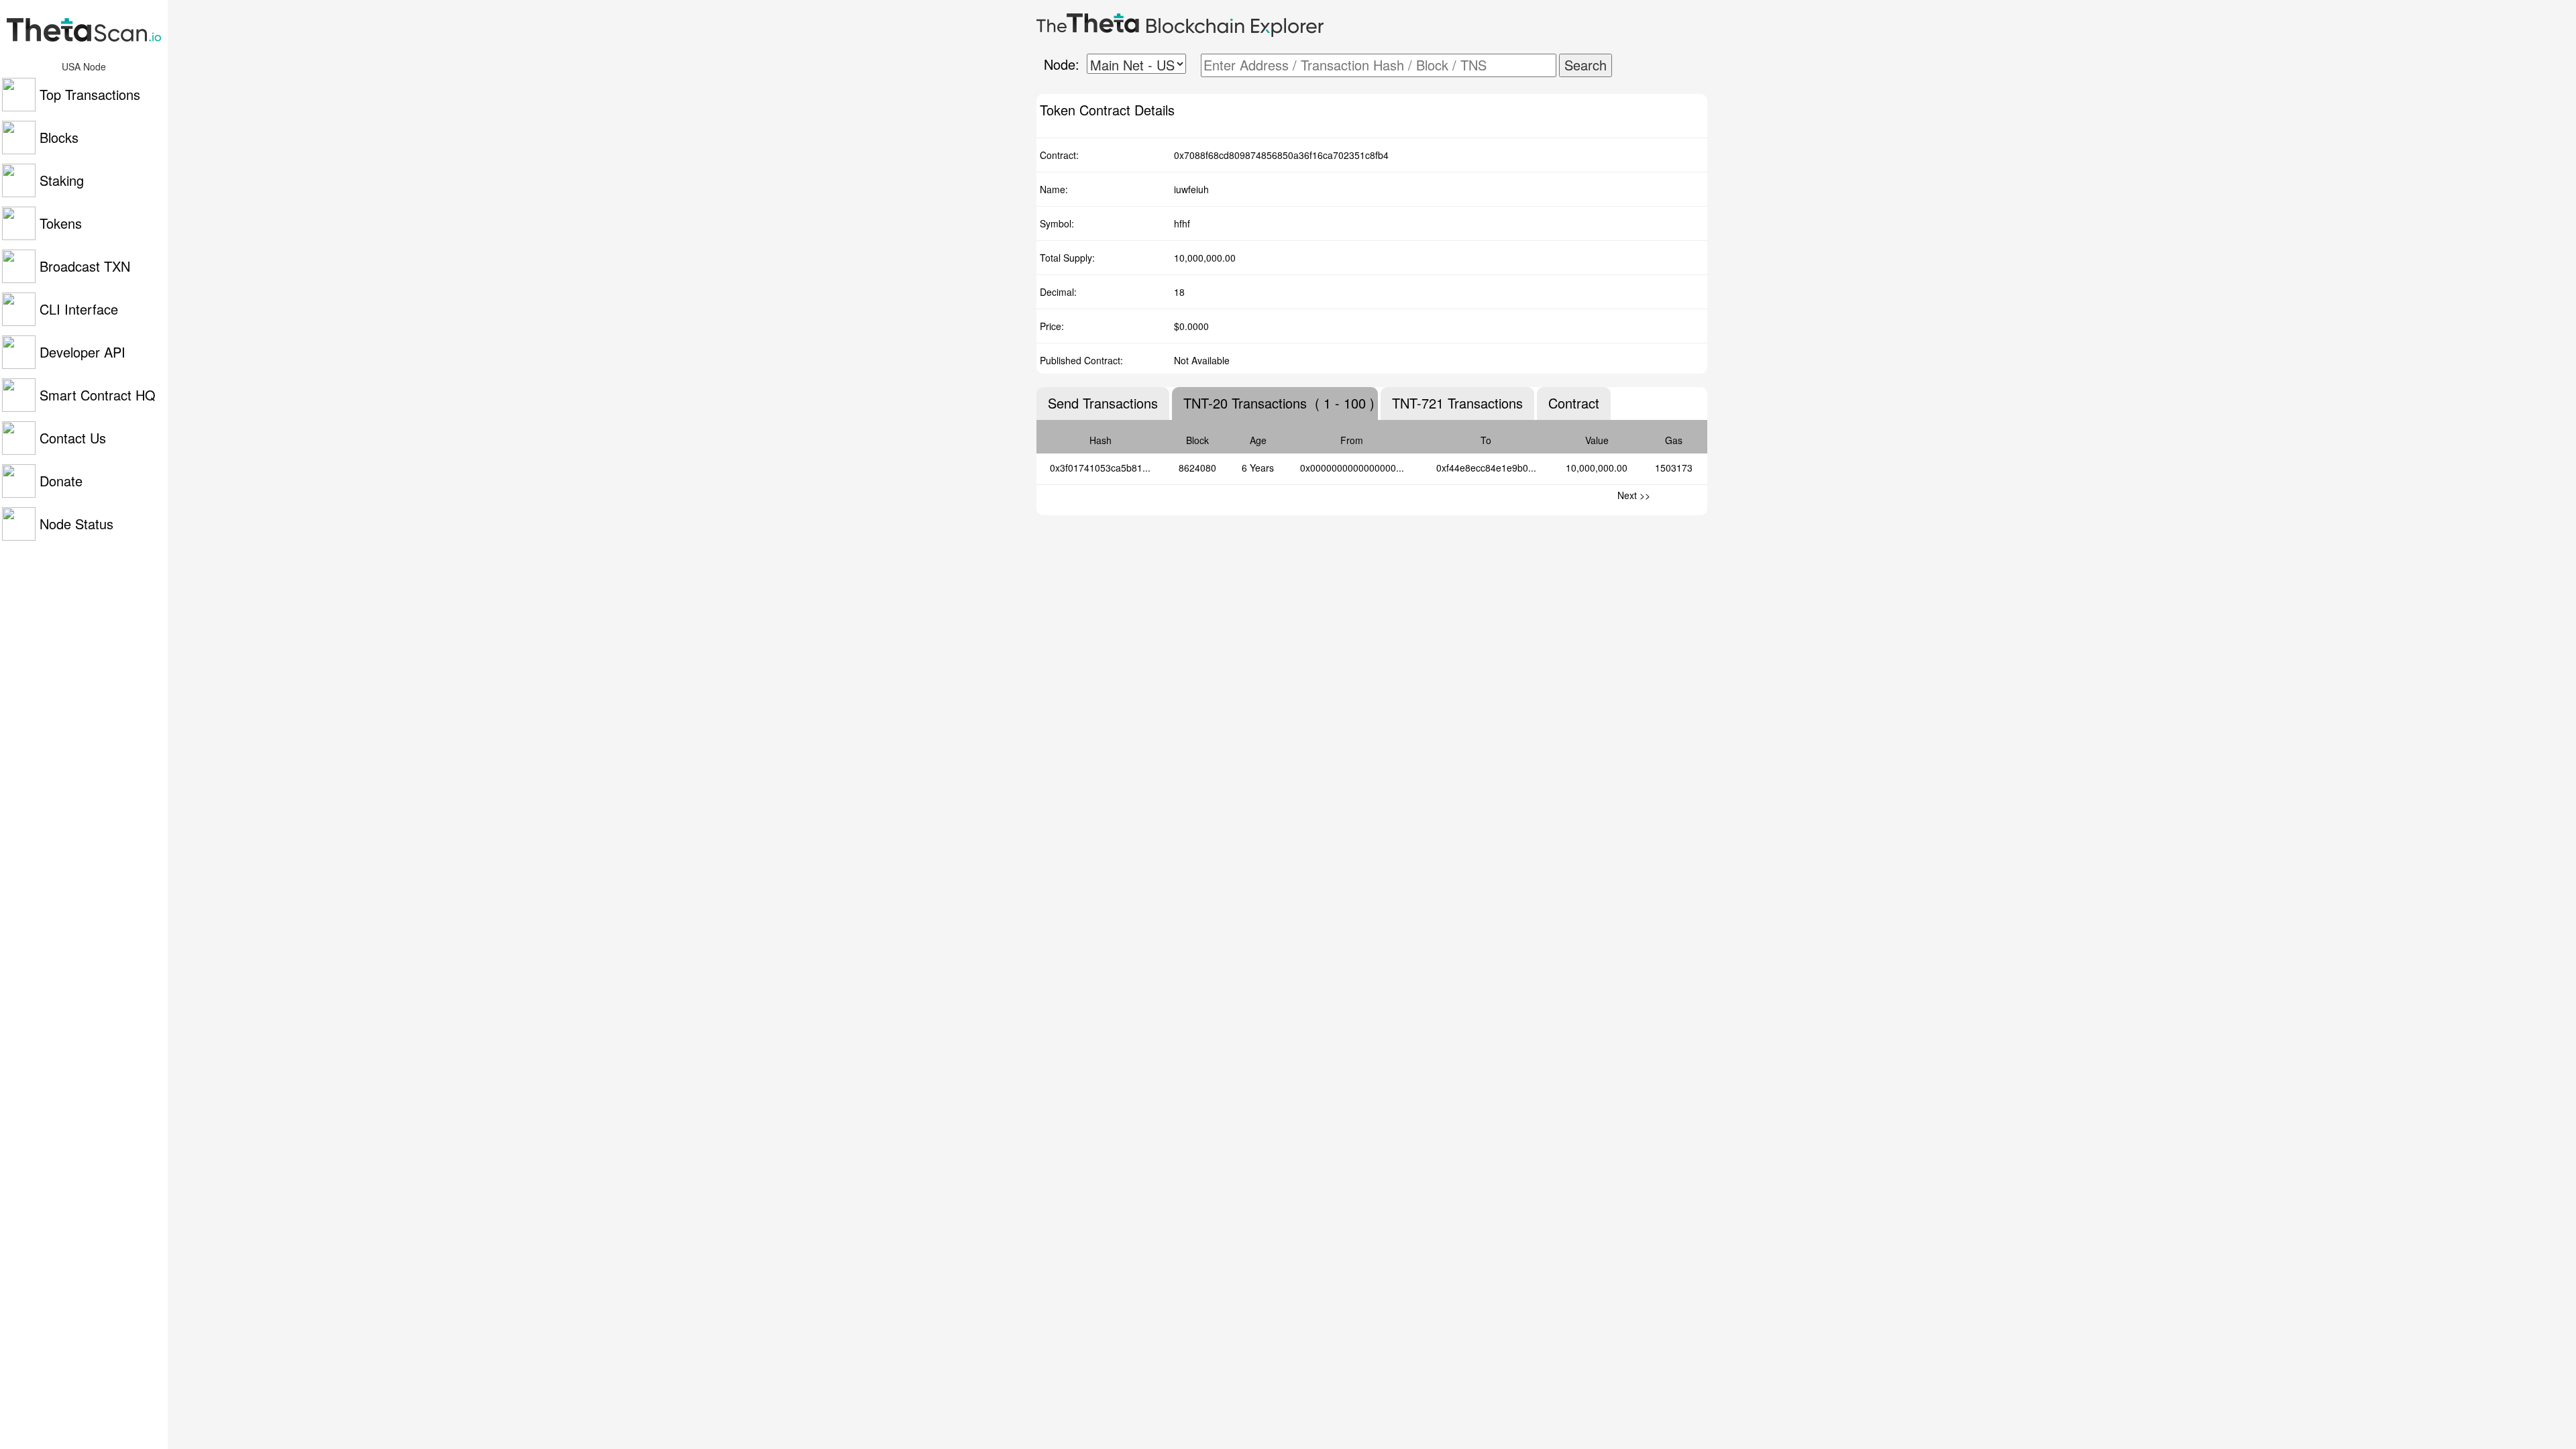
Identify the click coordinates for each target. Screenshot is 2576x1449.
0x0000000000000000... (1352, 468)
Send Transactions (1103, 403)
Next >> (1634, 495)
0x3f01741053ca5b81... (1100, 468)
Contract (1574, 403)
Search (1586, 65)
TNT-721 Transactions (1457, 403)
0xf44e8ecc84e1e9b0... (1486, 468)
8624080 (1197, 468)
